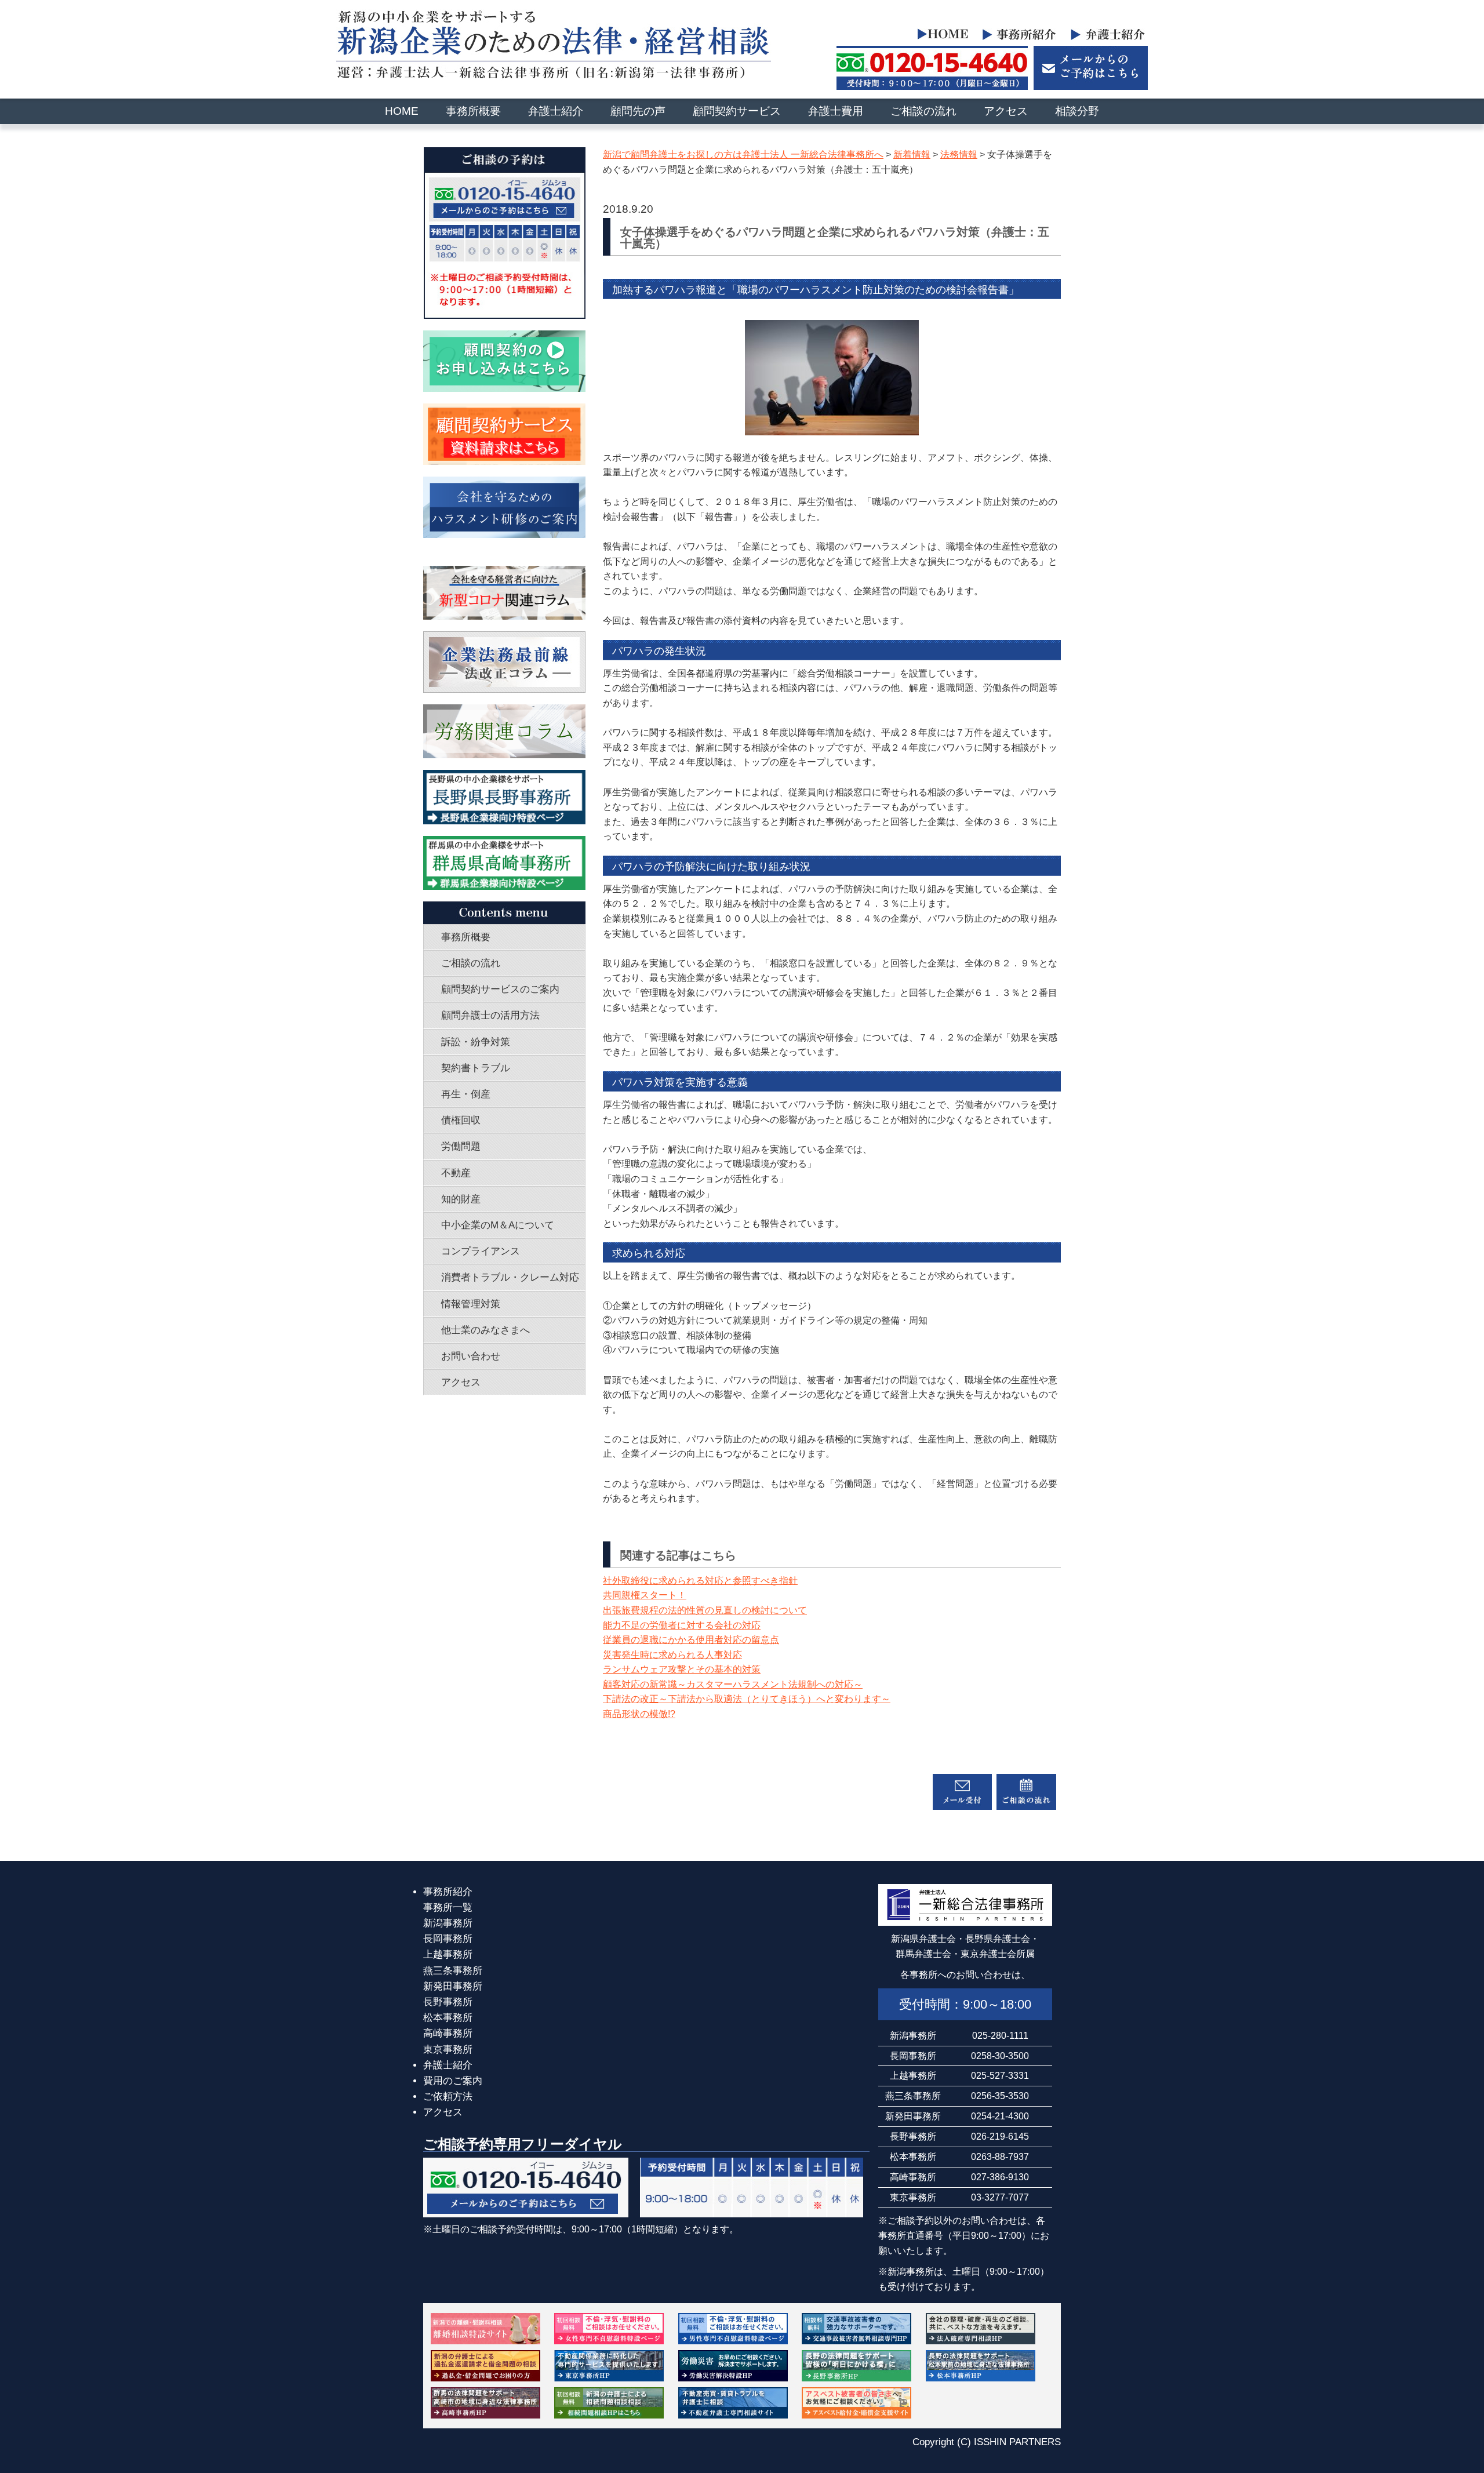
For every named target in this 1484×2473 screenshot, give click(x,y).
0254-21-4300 (1000, 2116)
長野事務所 (448, 2002)
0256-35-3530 (1000, 2096)
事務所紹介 (448, 1892)
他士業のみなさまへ (485, 1330)
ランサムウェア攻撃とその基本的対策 (682, 1669)
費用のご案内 (453, 2081)
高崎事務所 (448, 2033)
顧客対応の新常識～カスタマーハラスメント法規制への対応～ (733, 1684)
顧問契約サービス (737, 111)
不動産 (456, 1173)
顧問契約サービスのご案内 (500, 989)
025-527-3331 (1000, 2075)
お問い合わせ (471, 1356)
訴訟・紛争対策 (476, 1042)
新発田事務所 (453, 1986)
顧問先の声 (638, 111)
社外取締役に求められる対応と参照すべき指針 (700, 1581)
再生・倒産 (466, 1094)
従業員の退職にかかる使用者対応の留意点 (691, 1640)
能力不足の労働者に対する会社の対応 (682, 1625)
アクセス (1006, 111)
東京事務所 (448, 2050)
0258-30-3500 (1000, 2056)
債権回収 (461, 1120)
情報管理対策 (471, 1304)
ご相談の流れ (923, 111)
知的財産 (461, 1199)
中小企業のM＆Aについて (498, 1225)
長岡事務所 (448, 1939)
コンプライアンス (481, 1251)
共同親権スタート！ (645, 1595)
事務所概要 (473, 111)
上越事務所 (448, 1954)
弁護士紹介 (556, 111)
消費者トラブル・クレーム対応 (510, 1277)
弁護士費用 (836, 111)
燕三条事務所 (453, 1971)
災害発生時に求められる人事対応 (672, 1655)
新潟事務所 (448, 1923)
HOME (402, 111)
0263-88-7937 (1000, 2156)
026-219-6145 (1000, 2136)
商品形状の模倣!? (639, 1714)
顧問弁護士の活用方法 (490, 1015)
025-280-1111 (1000, 2035)
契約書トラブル (476, 1068)
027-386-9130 (1000, 2177)
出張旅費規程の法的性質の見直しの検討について (705, 1610)
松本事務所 (448, 2018)
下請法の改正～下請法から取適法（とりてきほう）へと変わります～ (747, 1699)
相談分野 (1077, 111)
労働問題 (461, 1146)
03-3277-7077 (1000, 2197)
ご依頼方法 (448, 2096)
